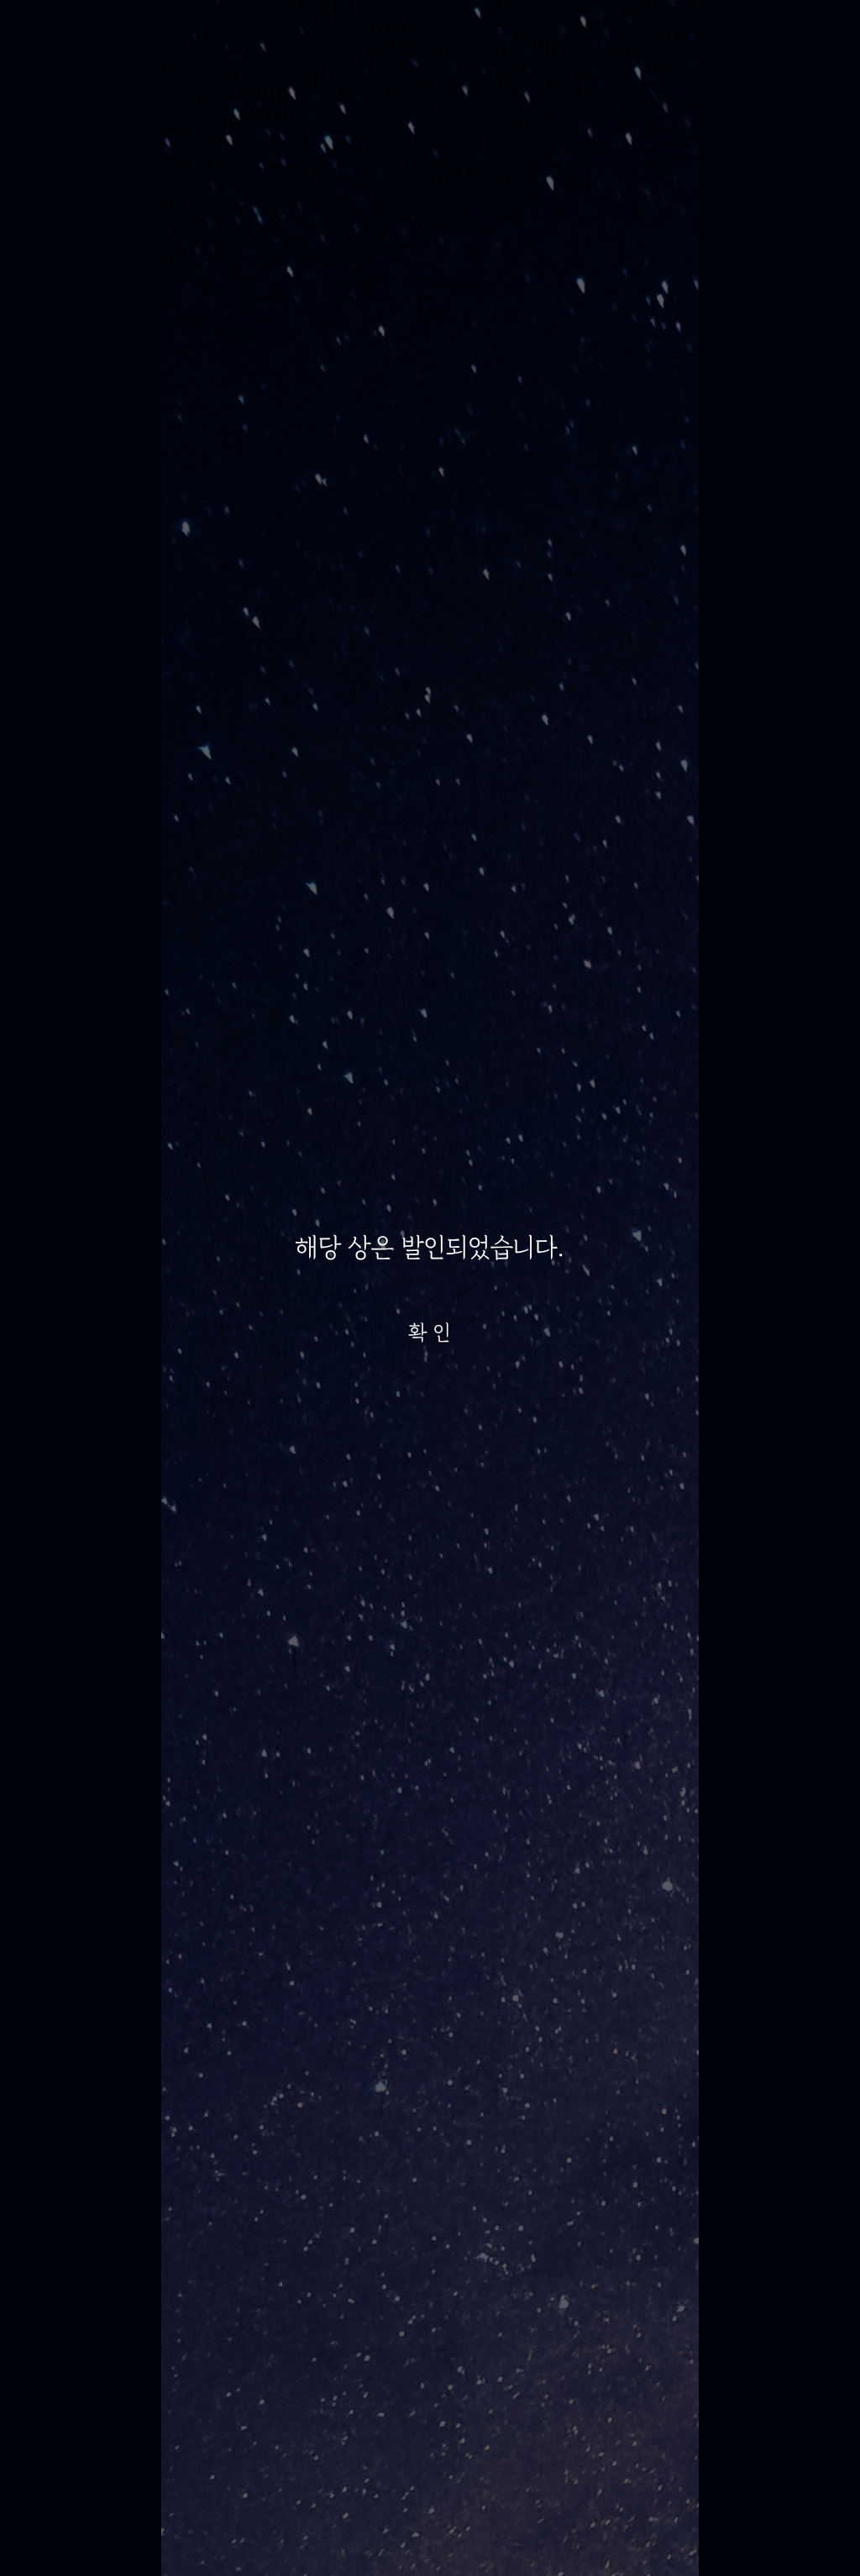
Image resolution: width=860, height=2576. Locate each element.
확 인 (430, 1333)
